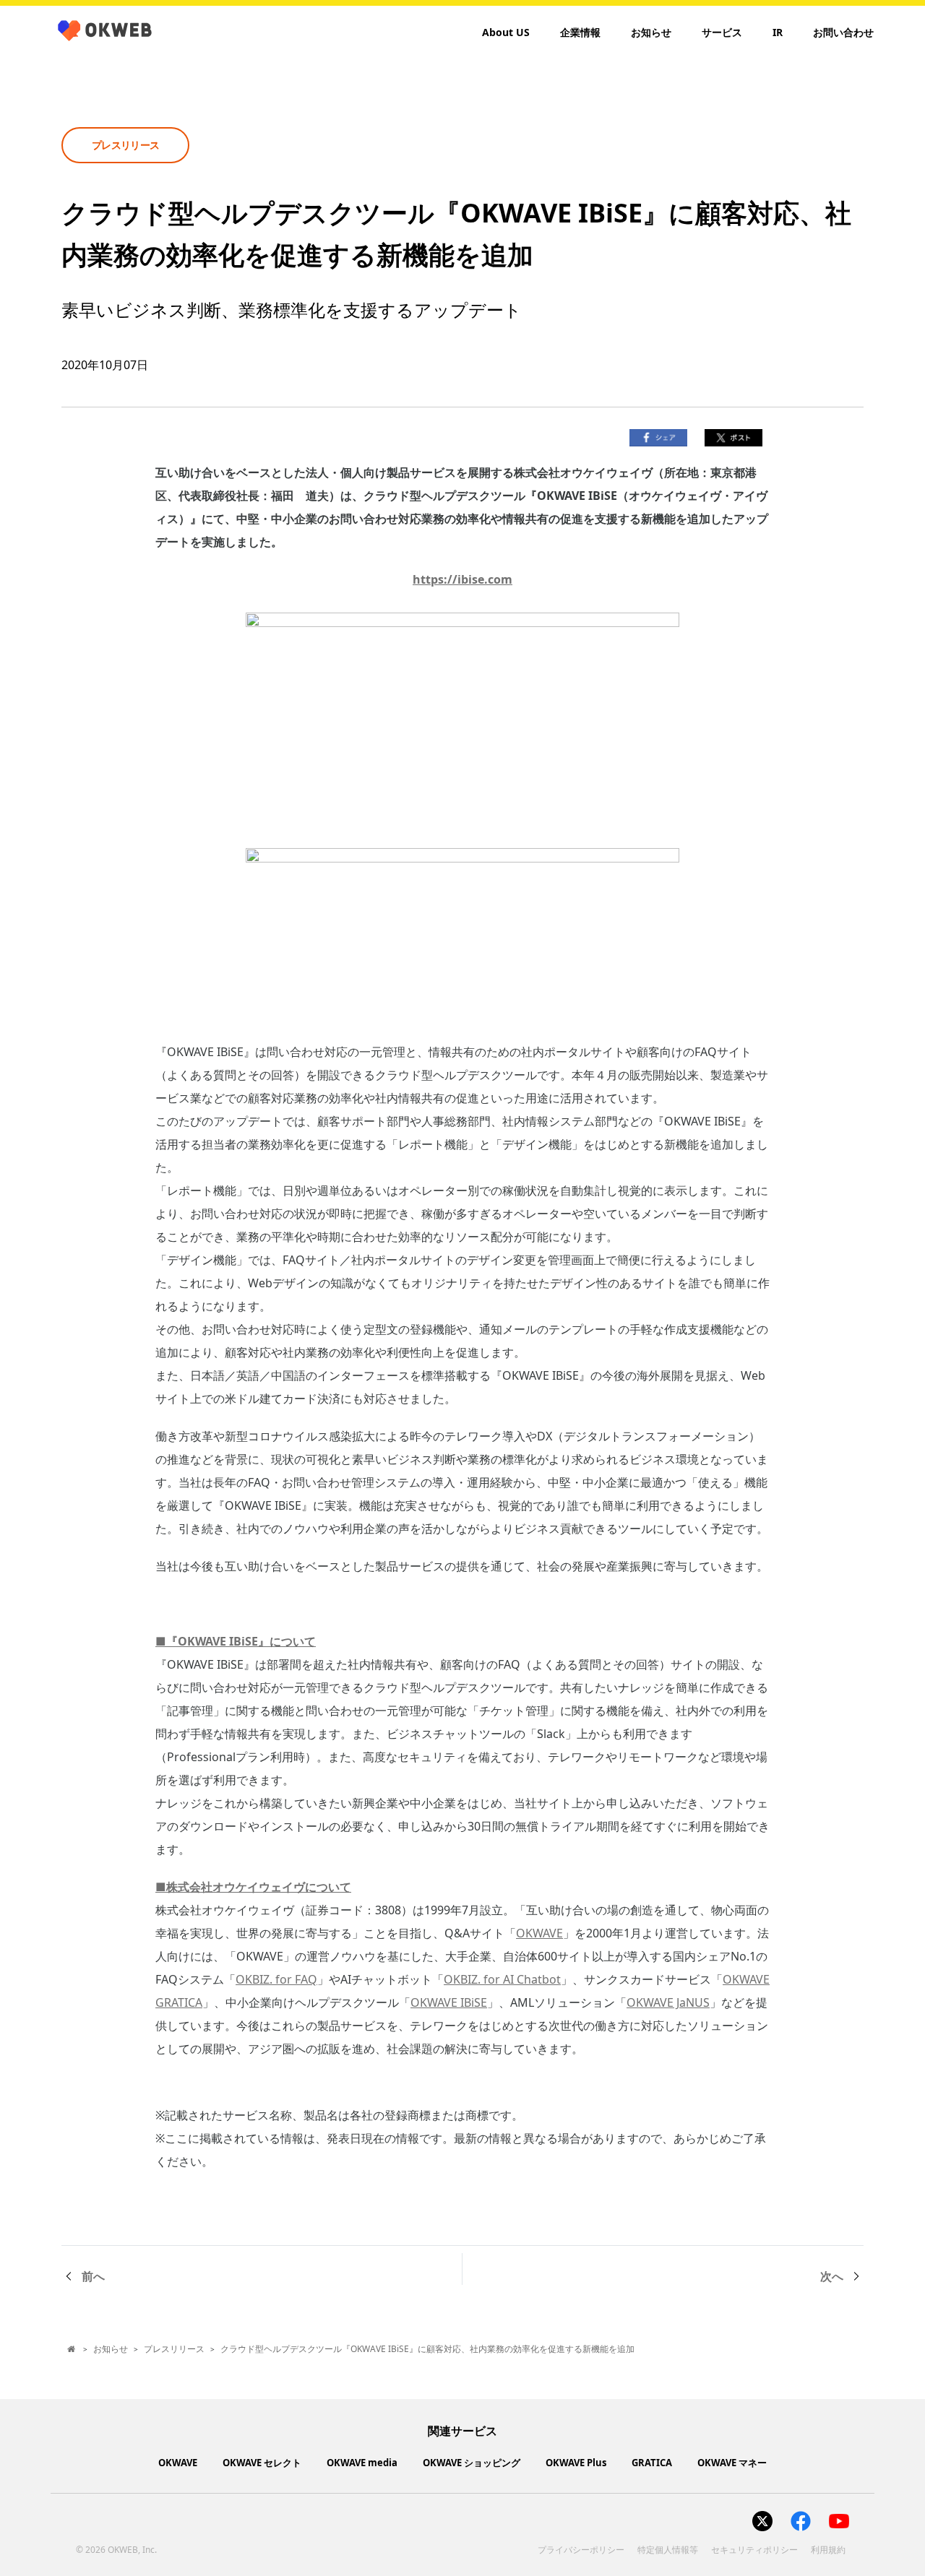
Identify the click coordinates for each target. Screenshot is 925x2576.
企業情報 (580, 32)
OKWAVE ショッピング (472, 2463)
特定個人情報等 (668, 2550)
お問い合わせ (843, 32)
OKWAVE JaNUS (668, 2002)
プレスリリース (174, 2349)
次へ (832, 2276)
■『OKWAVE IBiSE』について (236, 1641)
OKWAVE (539, 1933)
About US (506, 32)
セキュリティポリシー (754, 2550)
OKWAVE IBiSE (449, 2002)
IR (778, 32)
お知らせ (651, 32)
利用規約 (828, 2550)
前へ (93, 2276)
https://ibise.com (462, 579)
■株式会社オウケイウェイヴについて (253, 1887)
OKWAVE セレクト (262, 2463)
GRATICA (652, 2463)
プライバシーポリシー (581, 2550)
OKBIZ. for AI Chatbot (502, 1979)
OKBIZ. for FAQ (276, 1979)
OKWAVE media (362, 2463)
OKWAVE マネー (732, 2463)
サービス (722, 32)
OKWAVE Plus (576, 2463)
